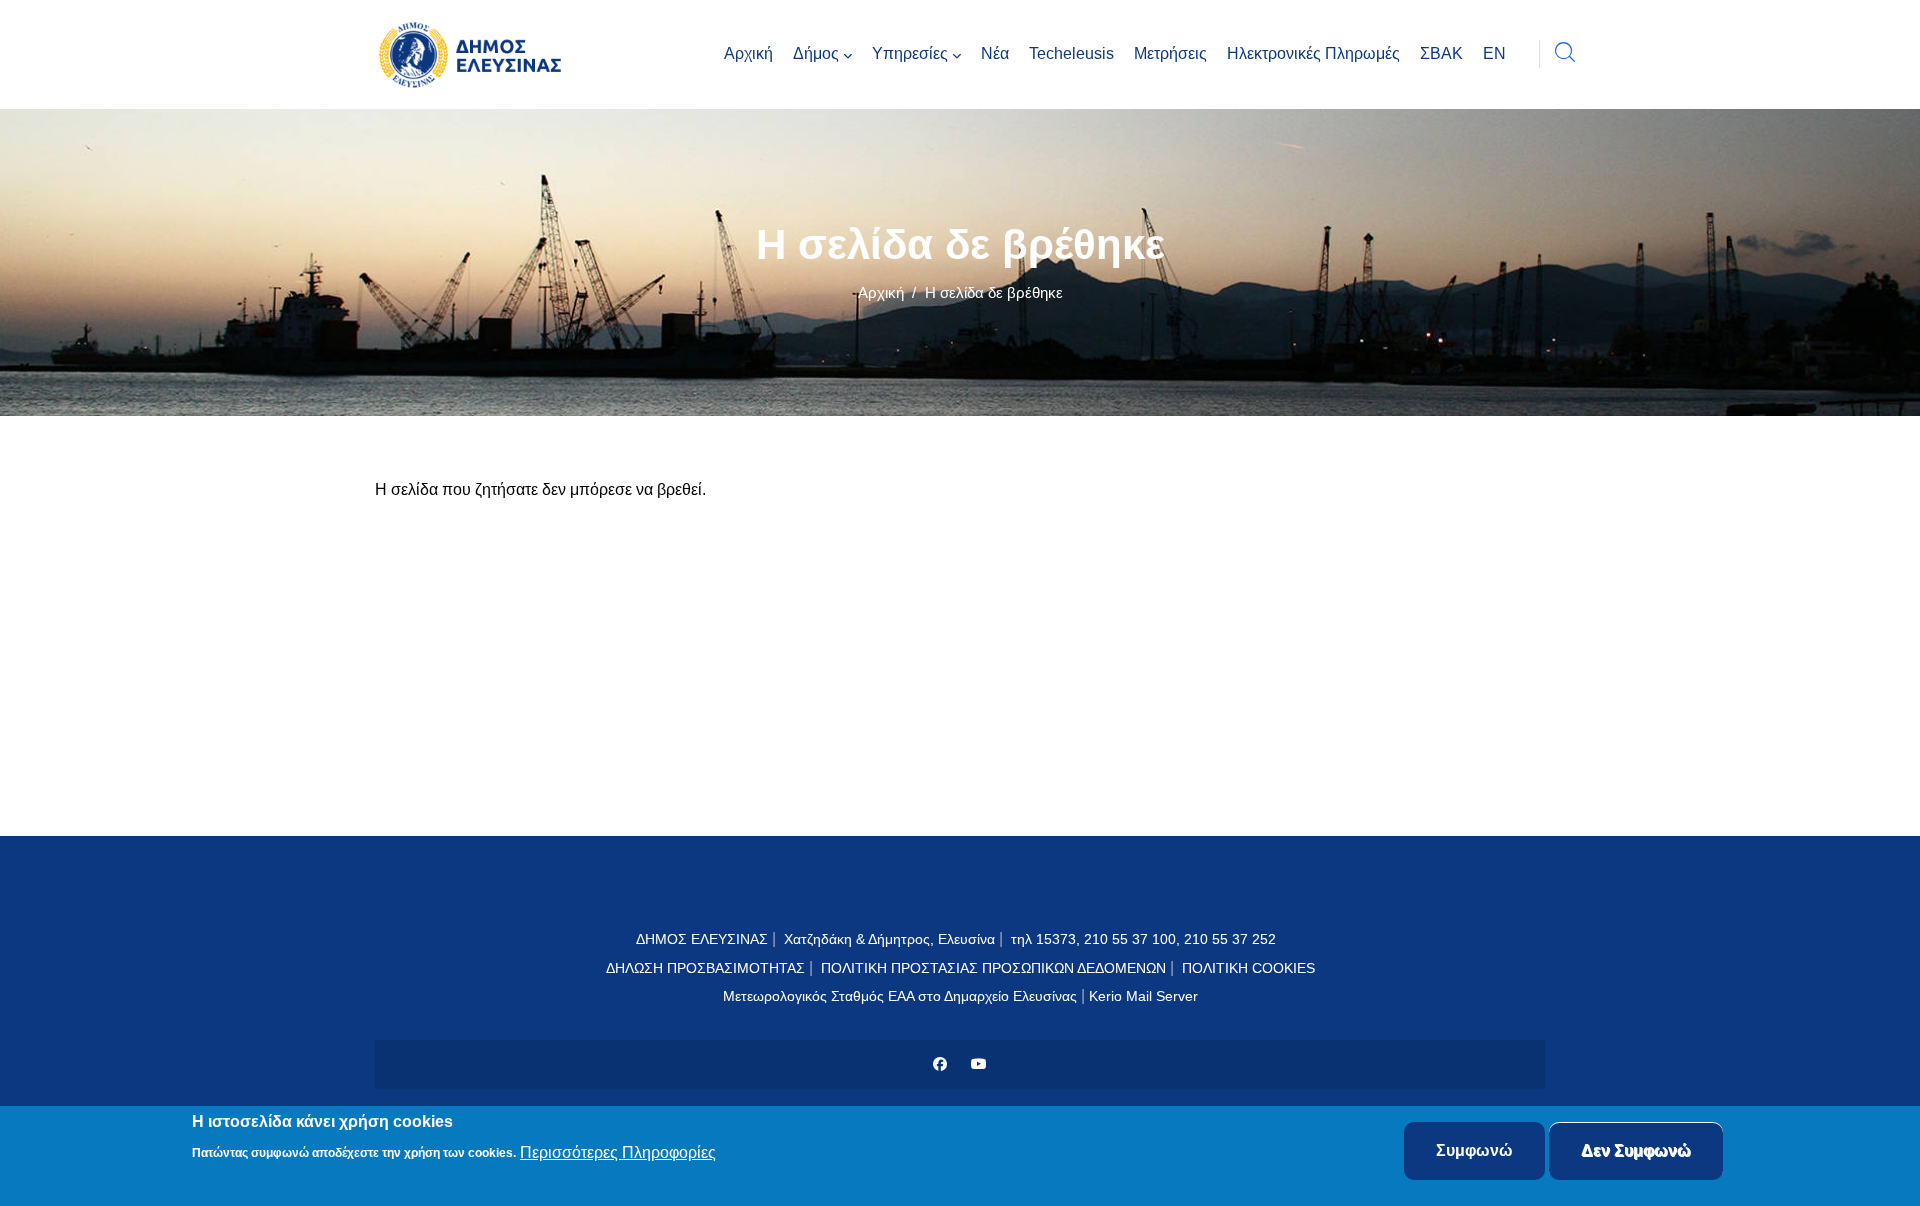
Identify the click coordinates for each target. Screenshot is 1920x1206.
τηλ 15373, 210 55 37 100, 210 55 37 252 (1145, 939)
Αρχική (881, 292)
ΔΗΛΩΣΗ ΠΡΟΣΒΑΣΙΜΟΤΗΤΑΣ (705, 968)
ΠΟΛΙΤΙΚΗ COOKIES (1248, 968)
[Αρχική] (475, 54)
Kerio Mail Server (1143, 996)
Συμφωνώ (1474, 1150)
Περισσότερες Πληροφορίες (618, 1152)
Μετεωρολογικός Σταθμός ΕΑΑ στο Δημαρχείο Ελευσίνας (900, 996)
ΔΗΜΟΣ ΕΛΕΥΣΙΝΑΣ (702, 939)
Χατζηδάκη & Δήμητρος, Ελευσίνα (889, 939)
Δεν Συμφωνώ (1636, 1150)
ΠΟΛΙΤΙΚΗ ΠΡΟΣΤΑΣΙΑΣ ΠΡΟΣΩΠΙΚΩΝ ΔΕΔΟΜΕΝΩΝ (993, 968)
